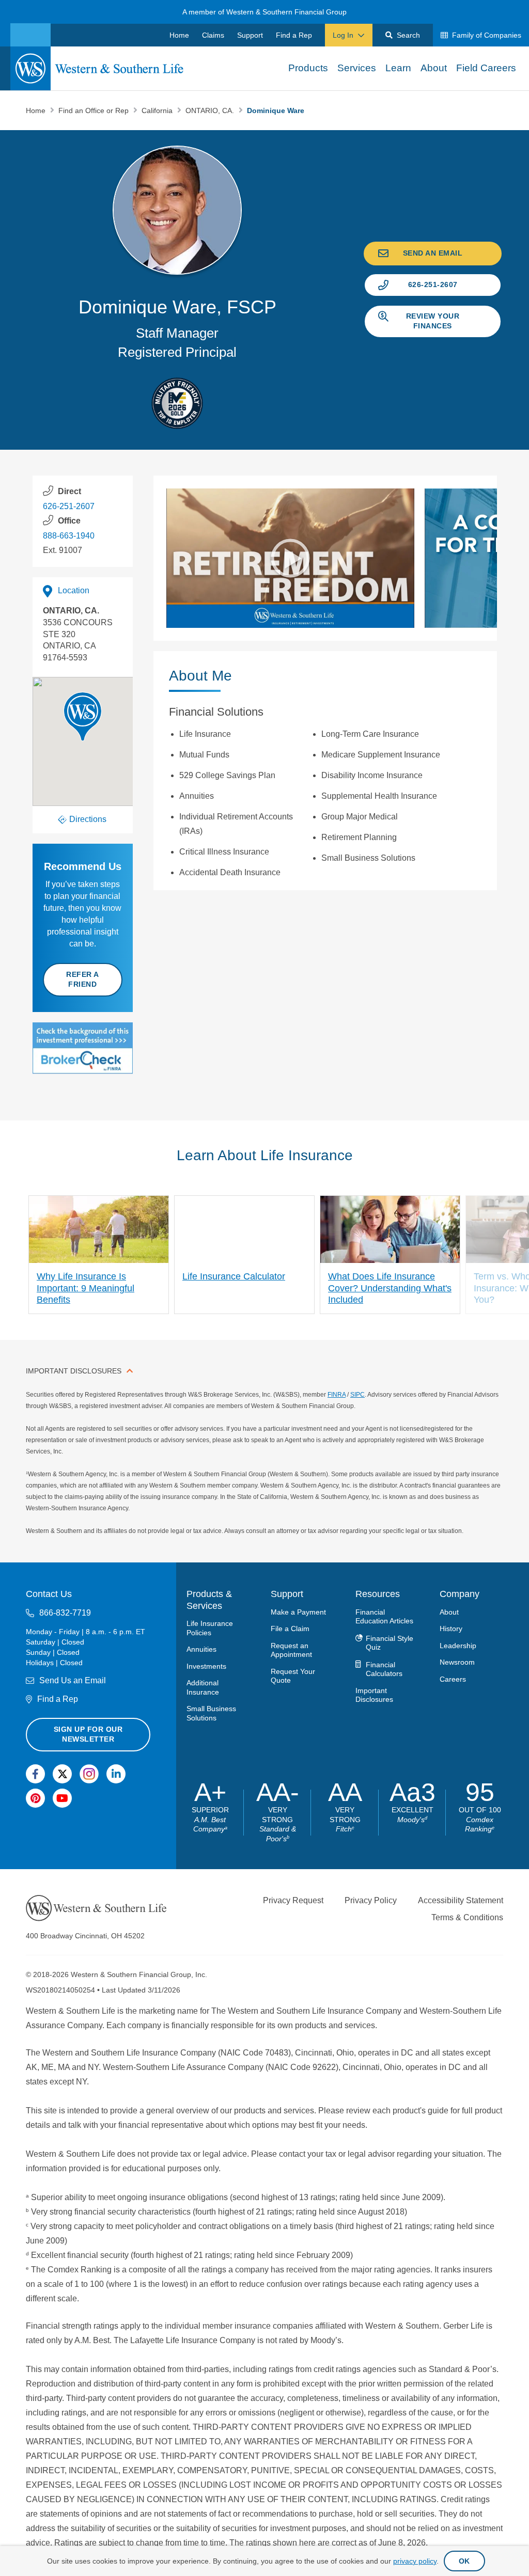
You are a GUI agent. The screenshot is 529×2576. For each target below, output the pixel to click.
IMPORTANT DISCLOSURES (74, 1371)
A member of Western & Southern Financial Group (264, 12)
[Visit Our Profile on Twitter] (62, 1773)
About (449, 1611)
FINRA (337, 1395)
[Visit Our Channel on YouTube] (62, 1798)
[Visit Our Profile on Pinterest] (35, 1798)
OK (464, 2561)
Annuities (201, 1649)
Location (74, 590)
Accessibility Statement (461, 1900)
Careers (453, 1679)
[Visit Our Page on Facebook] (35, 1773)
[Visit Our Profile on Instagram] (89, 1773)
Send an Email (433, 253)
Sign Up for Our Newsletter (88, 1734)
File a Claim (290, 1629)
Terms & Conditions (467, 1917)
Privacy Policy (371, 1900)
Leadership (458, 1645)
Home (37, 110)
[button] (83, 717)
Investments (206, 1666)
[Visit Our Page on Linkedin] (116, 1773)
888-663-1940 (69, 536)
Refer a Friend (83, 979)
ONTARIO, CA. (211, 110)
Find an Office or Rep (95, 110)
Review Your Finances (433, 321)
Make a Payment (298, 1611)
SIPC (357, 1395)
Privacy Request (293, 1900)
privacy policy (415, 2561)
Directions (88, 819)
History (451, 1629)
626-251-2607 (433, 285)
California (158, 110)
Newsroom (457, 1662)
